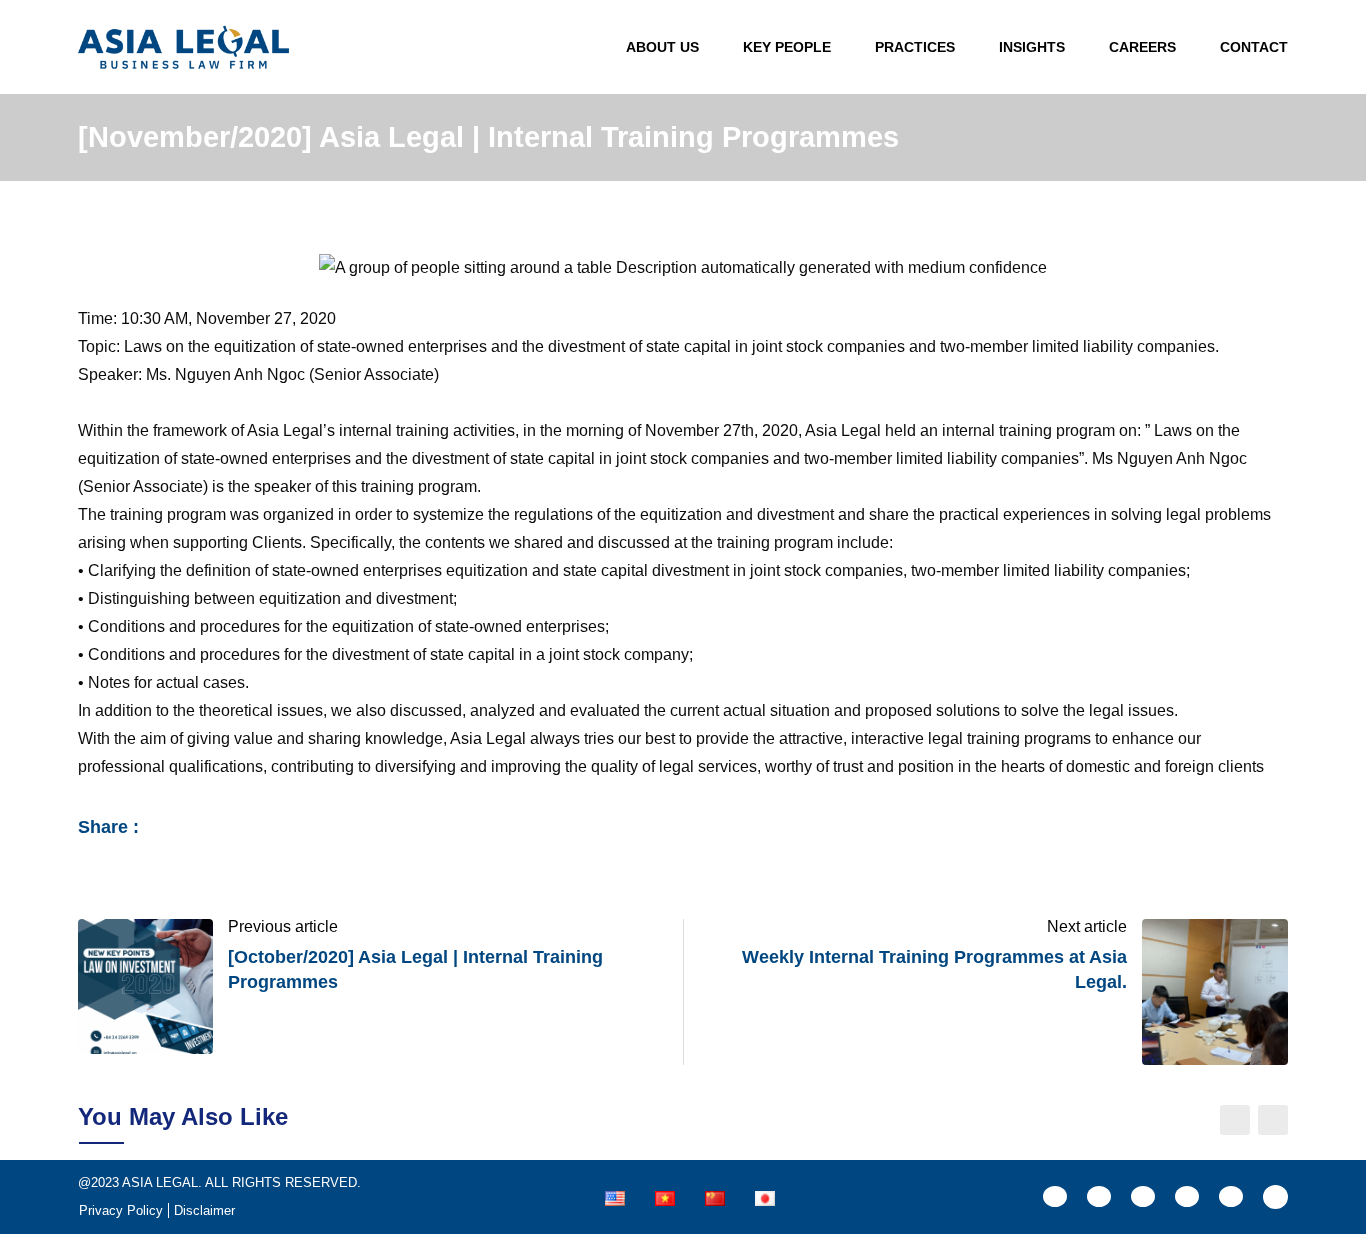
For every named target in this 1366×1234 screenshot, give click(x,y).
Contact (1254, 47)
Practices (915, 47)
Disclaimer (204, 1210)
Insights (1032, 47)
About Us (662, 47)
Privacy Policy (121, 1210)
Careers (1142, 47)
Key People (787, 47)
